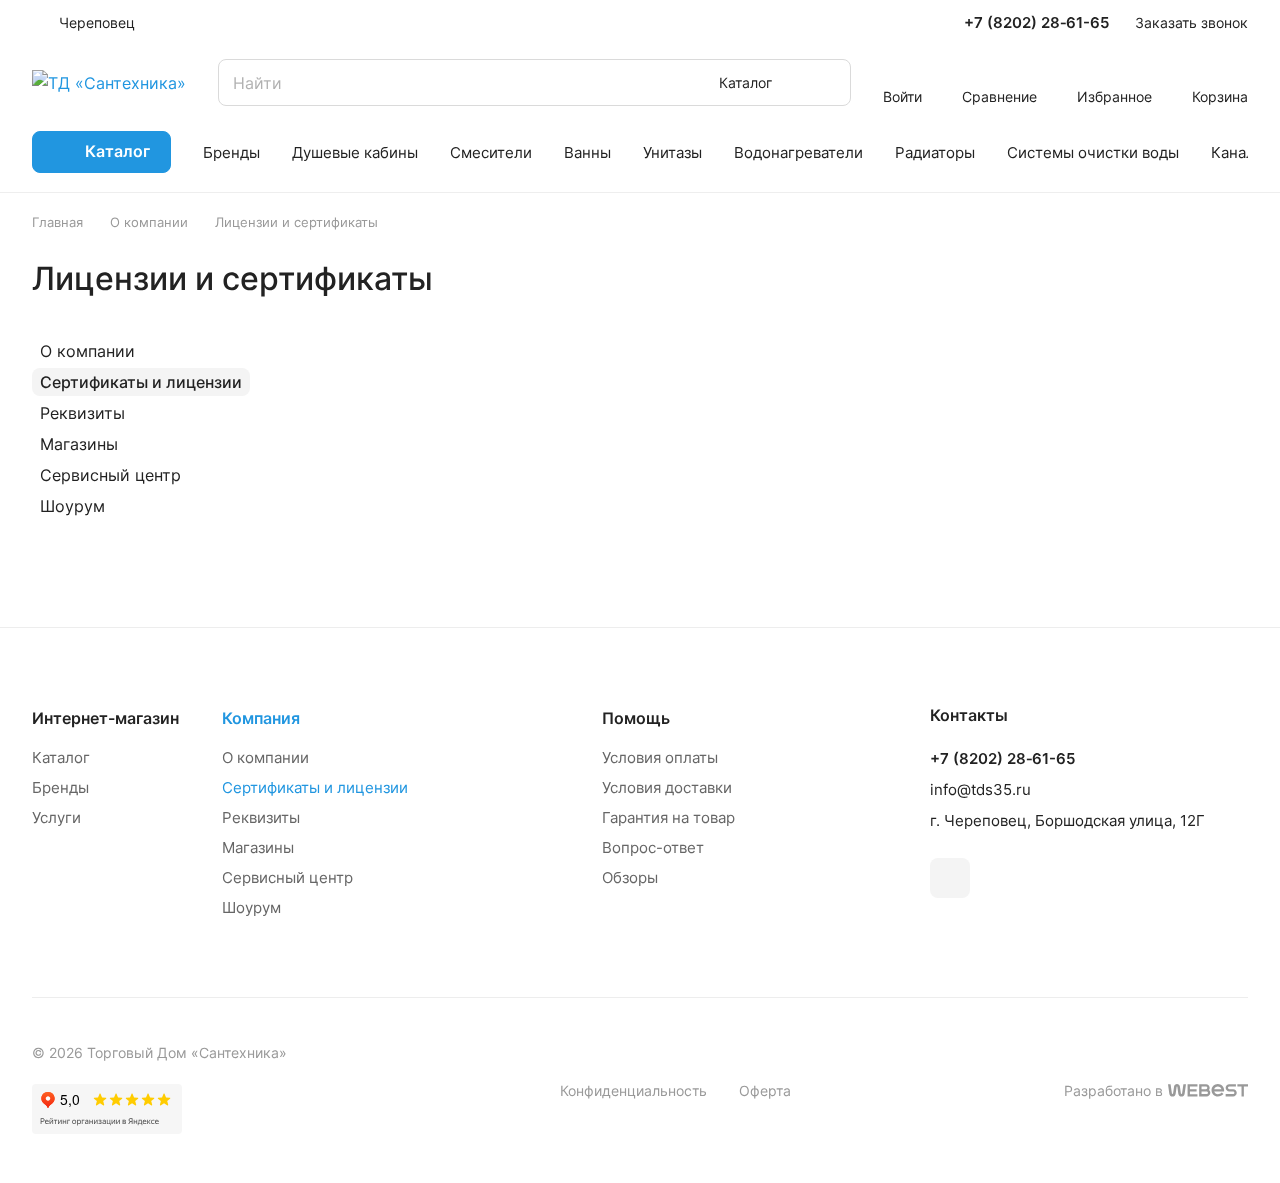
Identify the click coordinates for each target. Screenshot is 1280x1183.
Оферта (765, 1090)
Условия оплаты (660, 757)
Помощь (636, 718)
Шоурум (72, 506)
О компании (87, 351)
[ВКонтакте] (950, 878)
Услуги (56, 817)
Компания (261, 718)
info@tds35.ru (980, 789)
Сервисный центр (110, 475)
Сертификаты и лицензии (141, 382)
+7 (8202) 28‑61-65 (1036, 23)
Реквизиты (82, 413)
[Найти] (826, 82)
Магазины (79, 444)
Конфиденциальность (633, 1090)
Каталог (61, 757)
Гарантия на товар (668, 817)
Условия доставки (667, 787)
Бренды (60, 787)
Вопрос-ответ (653, 847)
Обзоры (630, 877)
